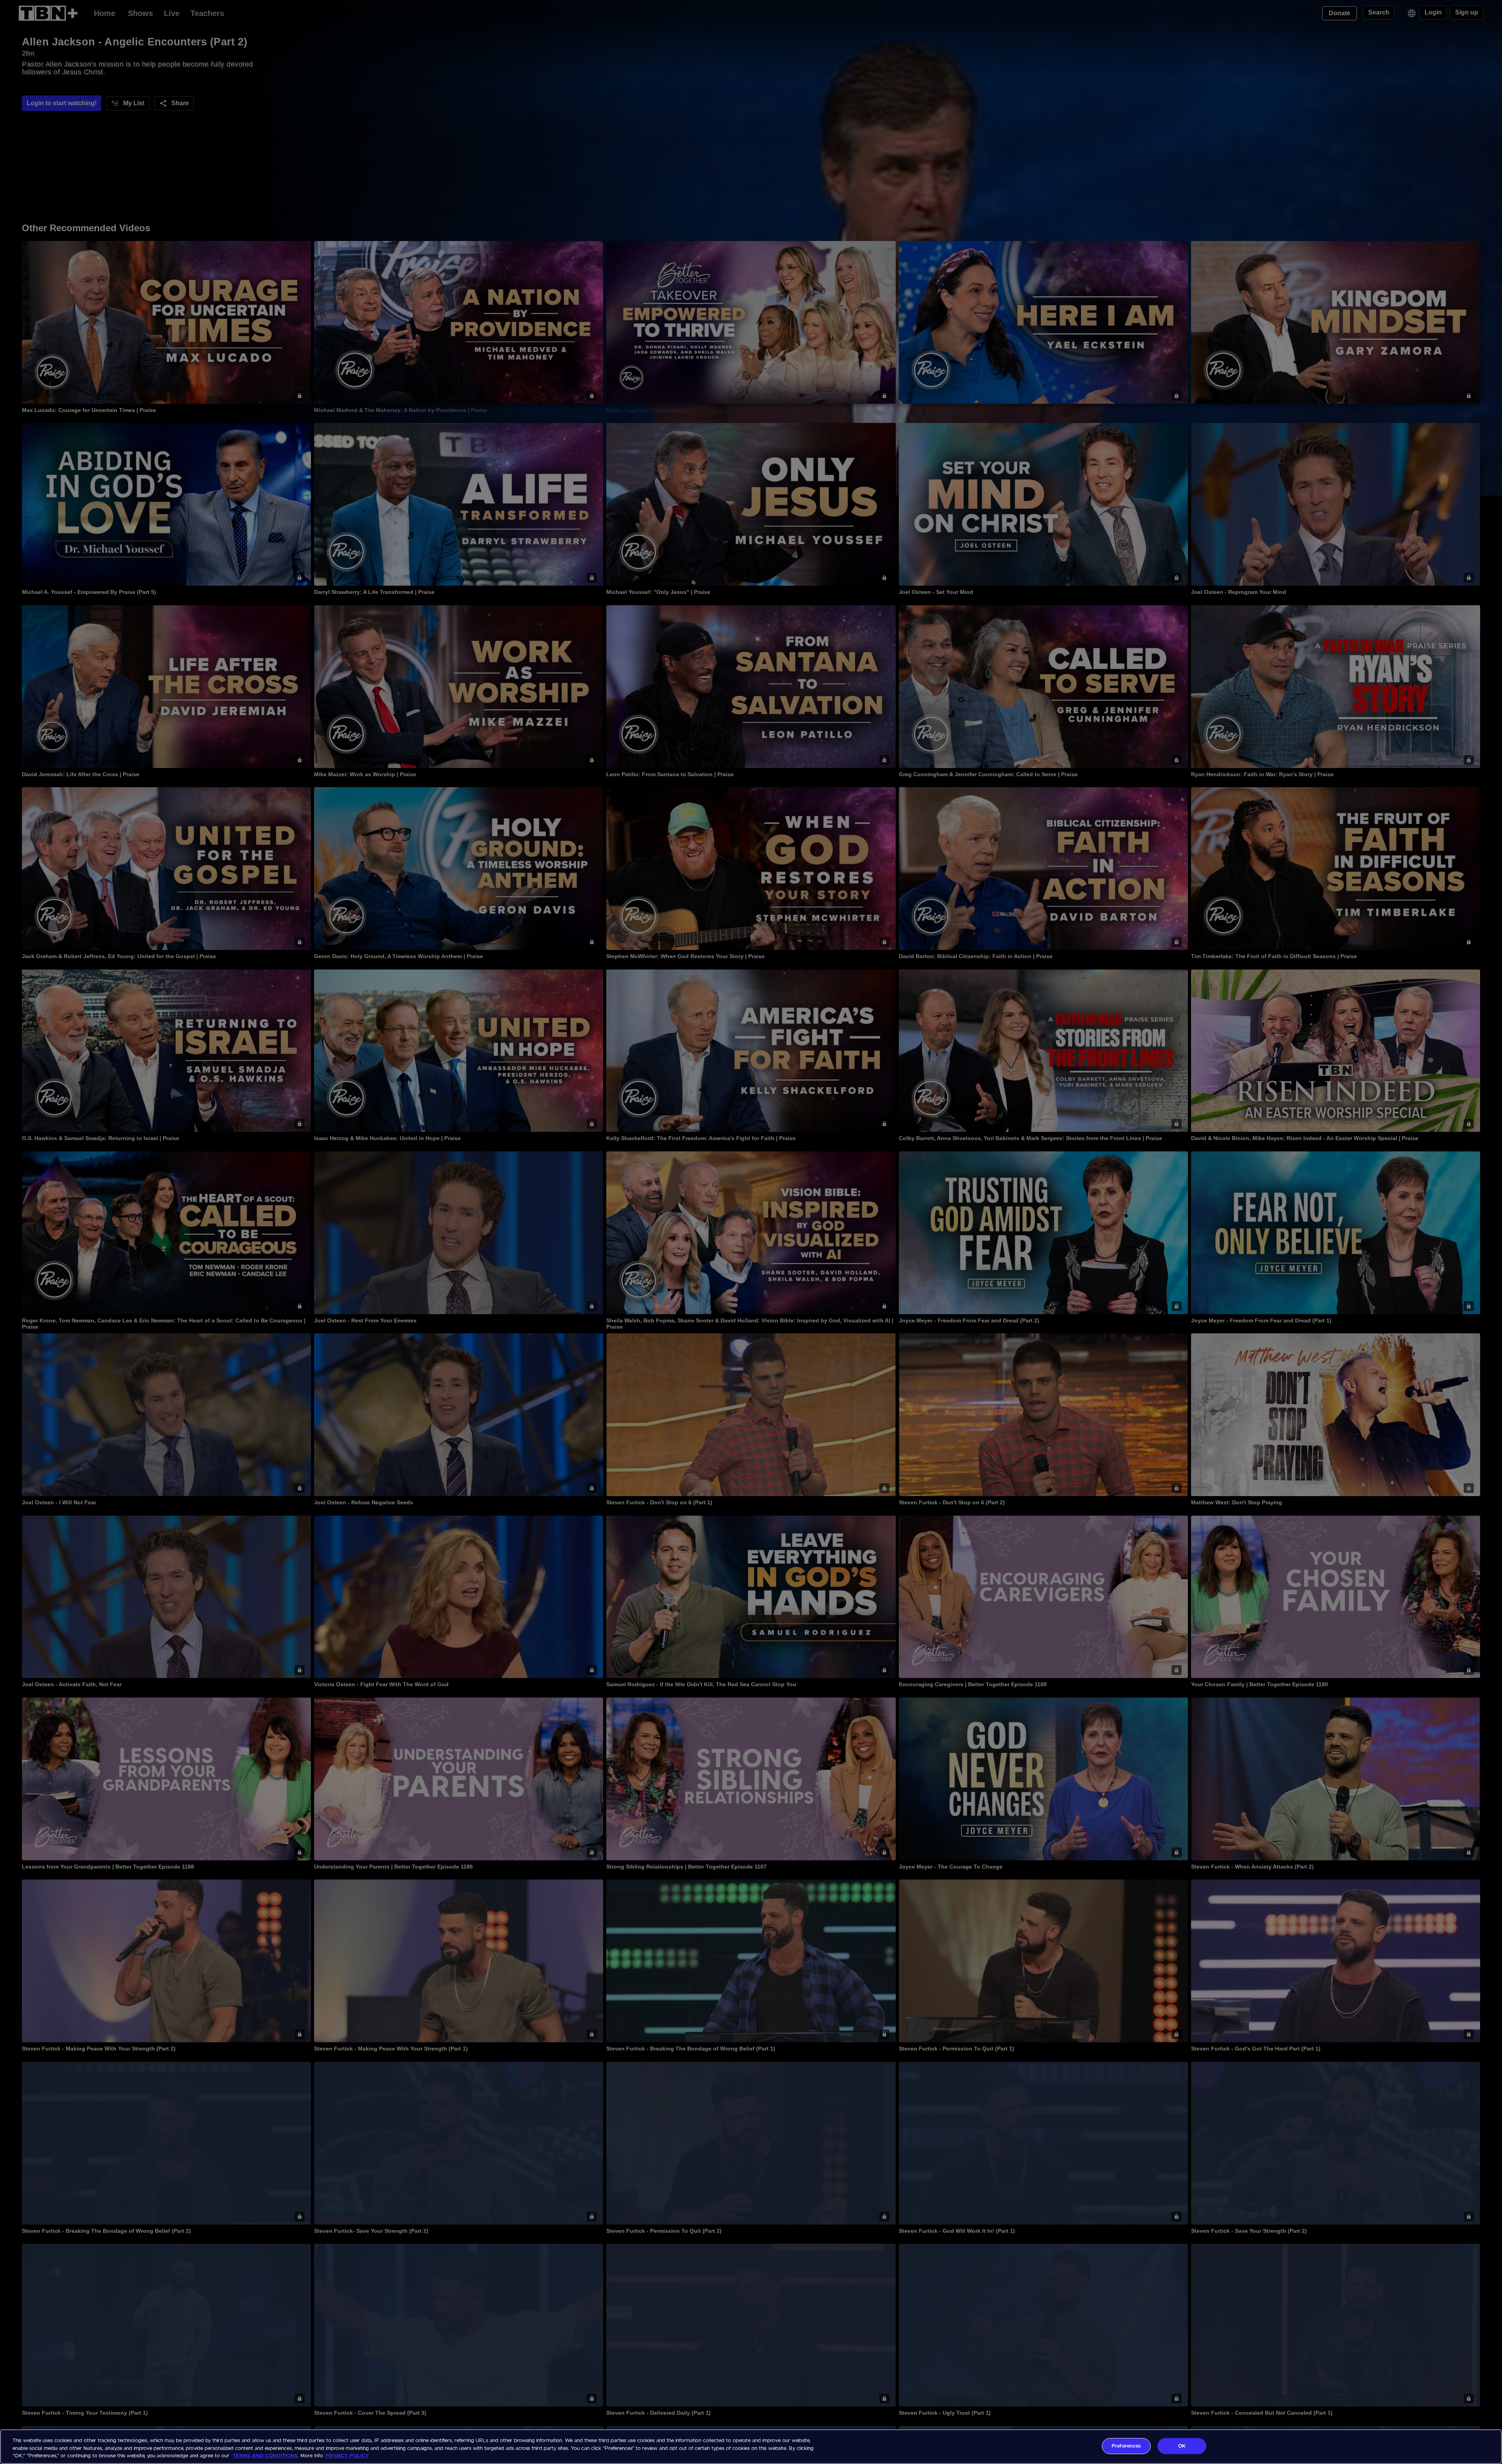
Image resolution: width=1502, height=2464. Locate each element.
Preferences (1126, 2446)
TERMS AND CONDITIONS (265, 2456)
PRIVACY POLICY (347, 2456)
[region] (751, 2447)
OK (1182, 2446)
